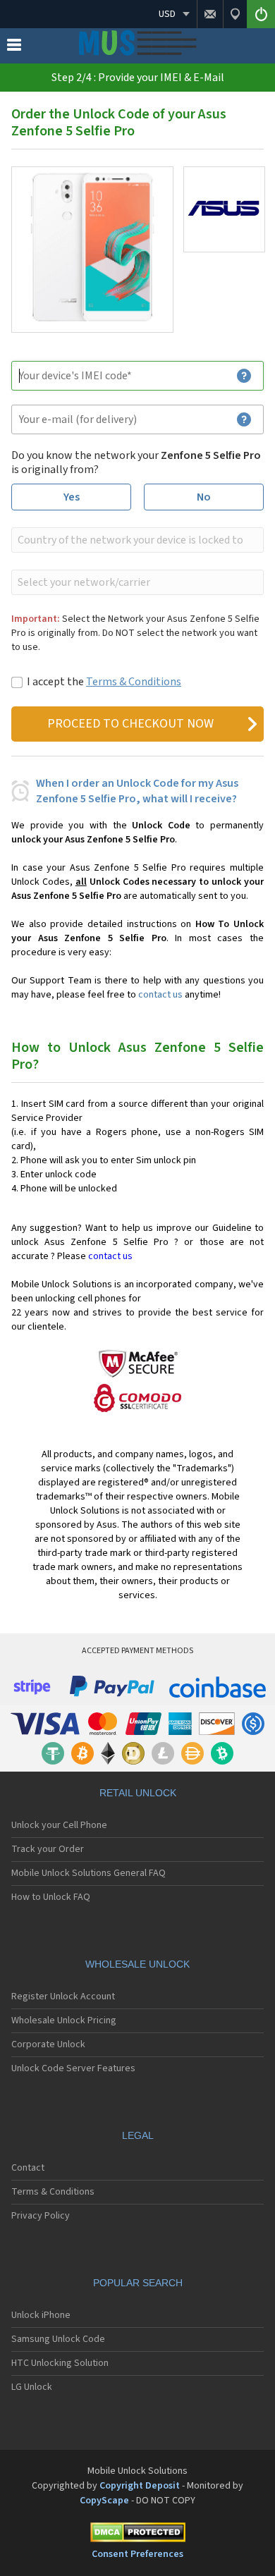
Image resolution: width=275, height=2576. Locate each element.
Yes (72, 497)
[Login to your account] (261, 14)
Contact (28, 2168)
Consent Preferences (137, 2554)
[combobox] (136, 540)
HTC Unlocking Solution (60, 2363)
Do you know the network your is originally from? (136, 462)
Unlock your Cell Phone (59, 1825)
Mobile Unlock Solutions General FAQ (88, 1873)
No (204, 497)
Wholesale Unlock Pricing (64, 2020)
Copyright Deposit (140, 2486)
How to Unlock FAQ (51, 1897)
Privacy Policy (41, 2216)
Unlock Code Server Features (73, 2068)
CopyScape (104, 2501)
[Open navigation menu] (14, 48)
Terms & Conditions (134, 682)
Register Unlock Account (63, 1997)
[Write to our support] (210, 14)
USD (167, 14)
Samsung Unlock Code (58, 2339)
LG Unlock (32, 2387)
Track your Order (48, 1849)
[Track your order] (235, 14)
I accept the (104, 682)
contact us (160, 995)
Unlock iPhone (41, 2315)
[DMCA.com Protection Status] (137, 2535)
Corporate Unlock (48, 2044)
